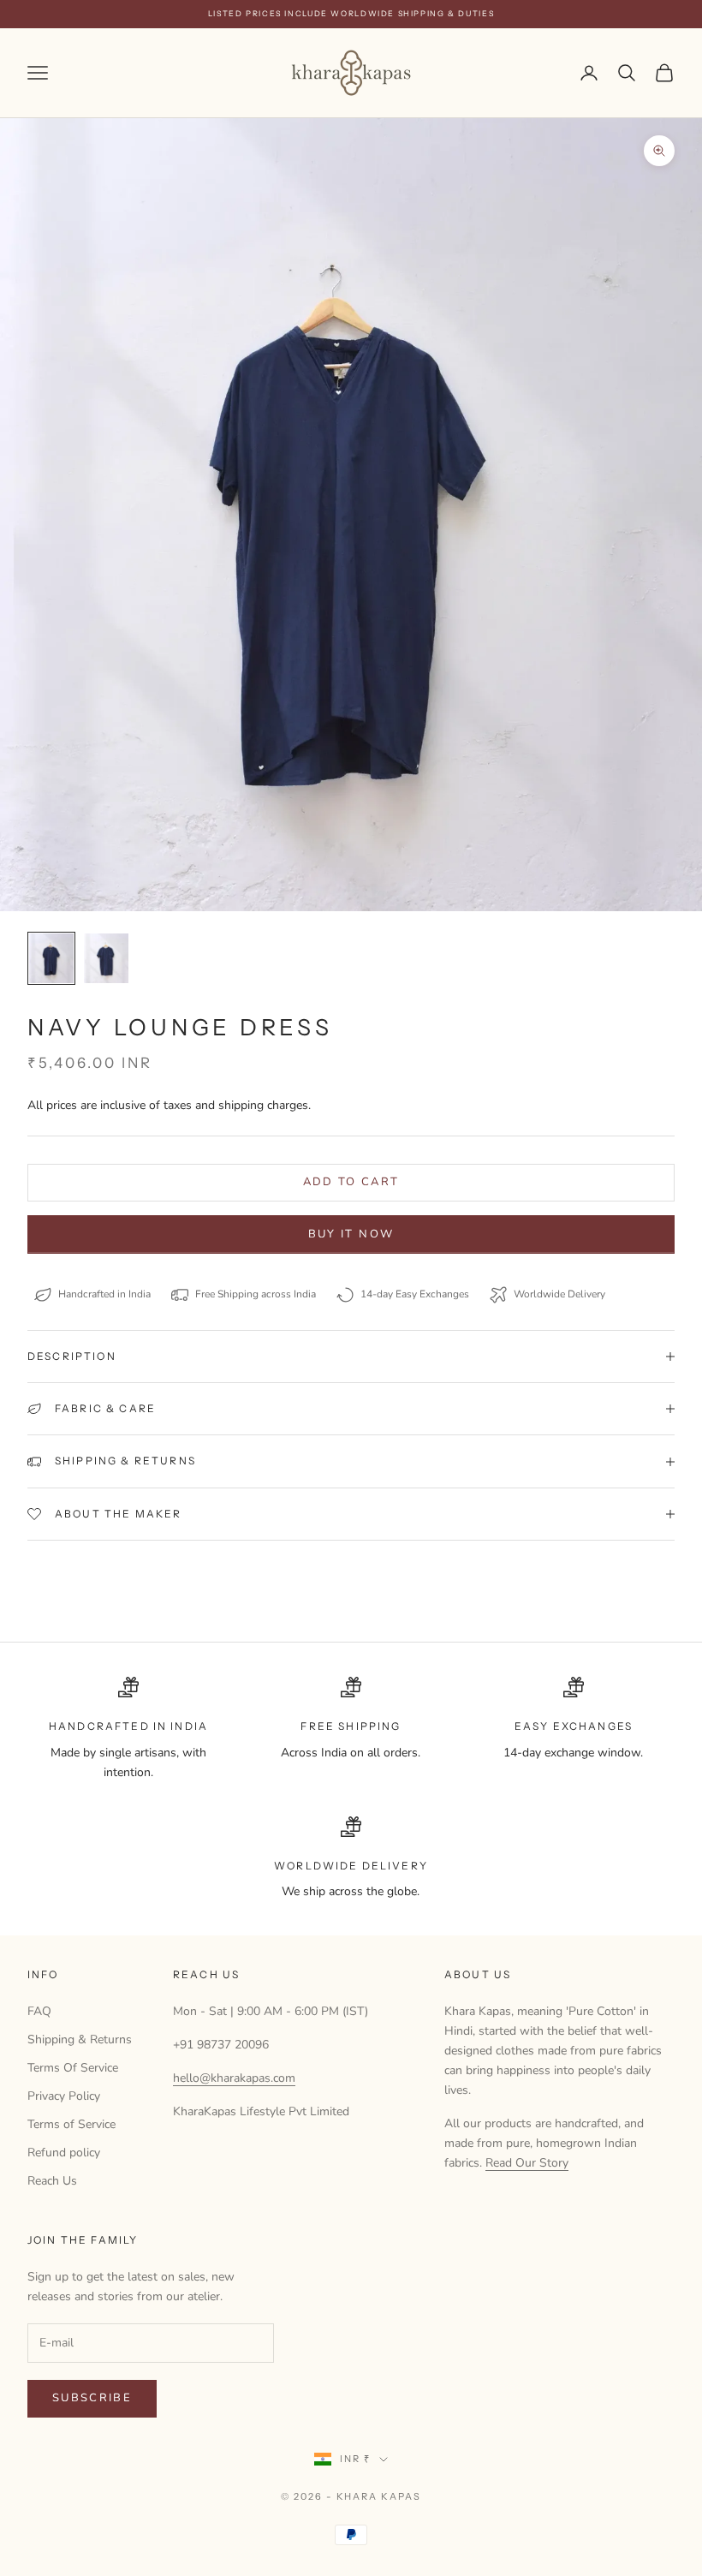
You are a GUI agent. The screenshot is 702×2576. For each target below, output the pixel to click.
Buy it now (351, 1234)
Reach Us (52, 2181)
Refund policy (64, 2153)
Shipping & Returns (80, 2039)
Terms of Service (71, 2124)
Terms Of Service (73, 2068)
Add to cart (351, 1182)
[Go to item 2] (106, 959)
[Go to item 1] (51, 959)
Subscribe (92, 2398)
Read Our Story (527, 2163)
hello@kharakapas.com (234, 2078)
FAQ (39, 2011)
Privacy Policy (64, 2096)
